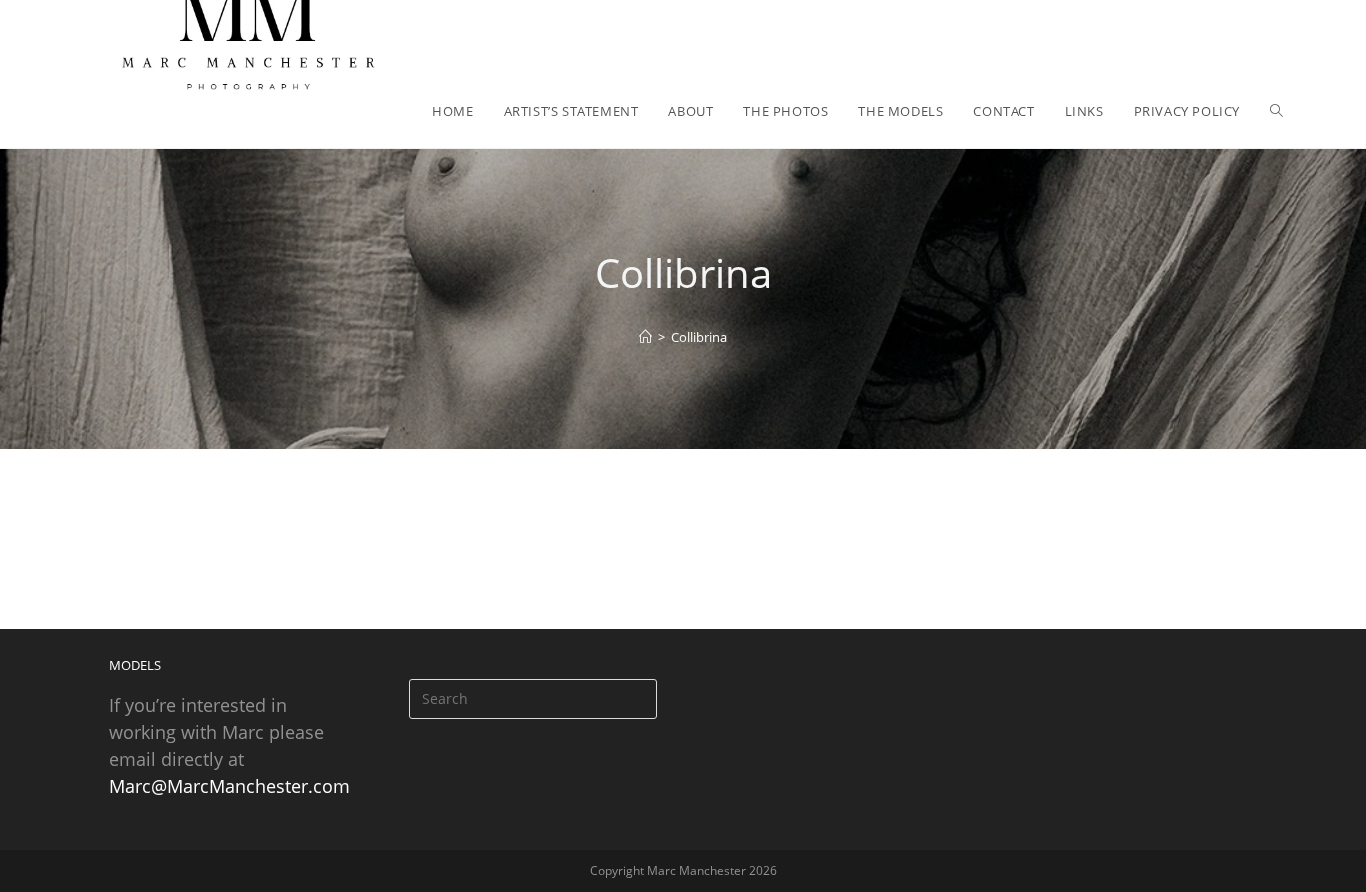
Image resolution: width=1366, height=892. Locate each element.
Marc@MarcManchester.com (229, 786)
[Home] (645, 337)
